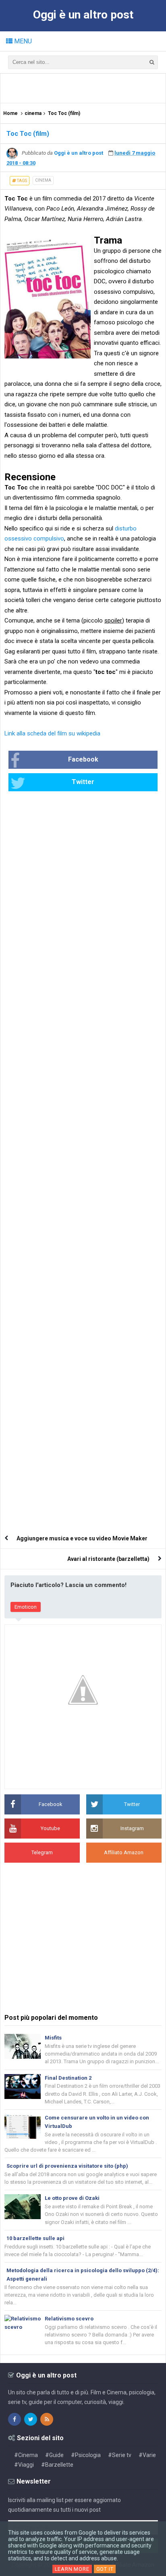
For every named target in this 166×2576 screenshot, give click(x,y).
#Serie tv (120, 2455)
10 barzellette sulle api (35, 2238)
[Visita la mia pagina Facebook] (15, 2419)
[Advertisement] (85, 88)
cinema (43, 180)
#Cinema (26, 2455)
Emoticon (26, 1607)
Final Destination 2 (68, 2078)
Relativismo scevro (69, 2319)
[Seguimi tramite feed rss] (47, 2419)
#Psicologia (86, 2455)
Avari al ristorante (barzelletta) (108, 1559)
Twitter (83, 782)
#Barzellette (57, 2465)
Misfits (53, 2038)
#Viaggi (24, 2465)
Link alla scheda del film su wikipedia (52, 733)
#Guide (54, 2455)
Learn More (72, 2569)
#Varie (147, 2455)
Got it (105, 2569)
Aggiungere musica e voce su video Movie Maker (82, 1538)
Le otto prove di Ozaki (72, 2198)
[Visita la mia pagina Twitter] (31, 2419)
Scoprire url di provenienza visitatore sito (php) (67, 2166)
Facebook (83, 759)
